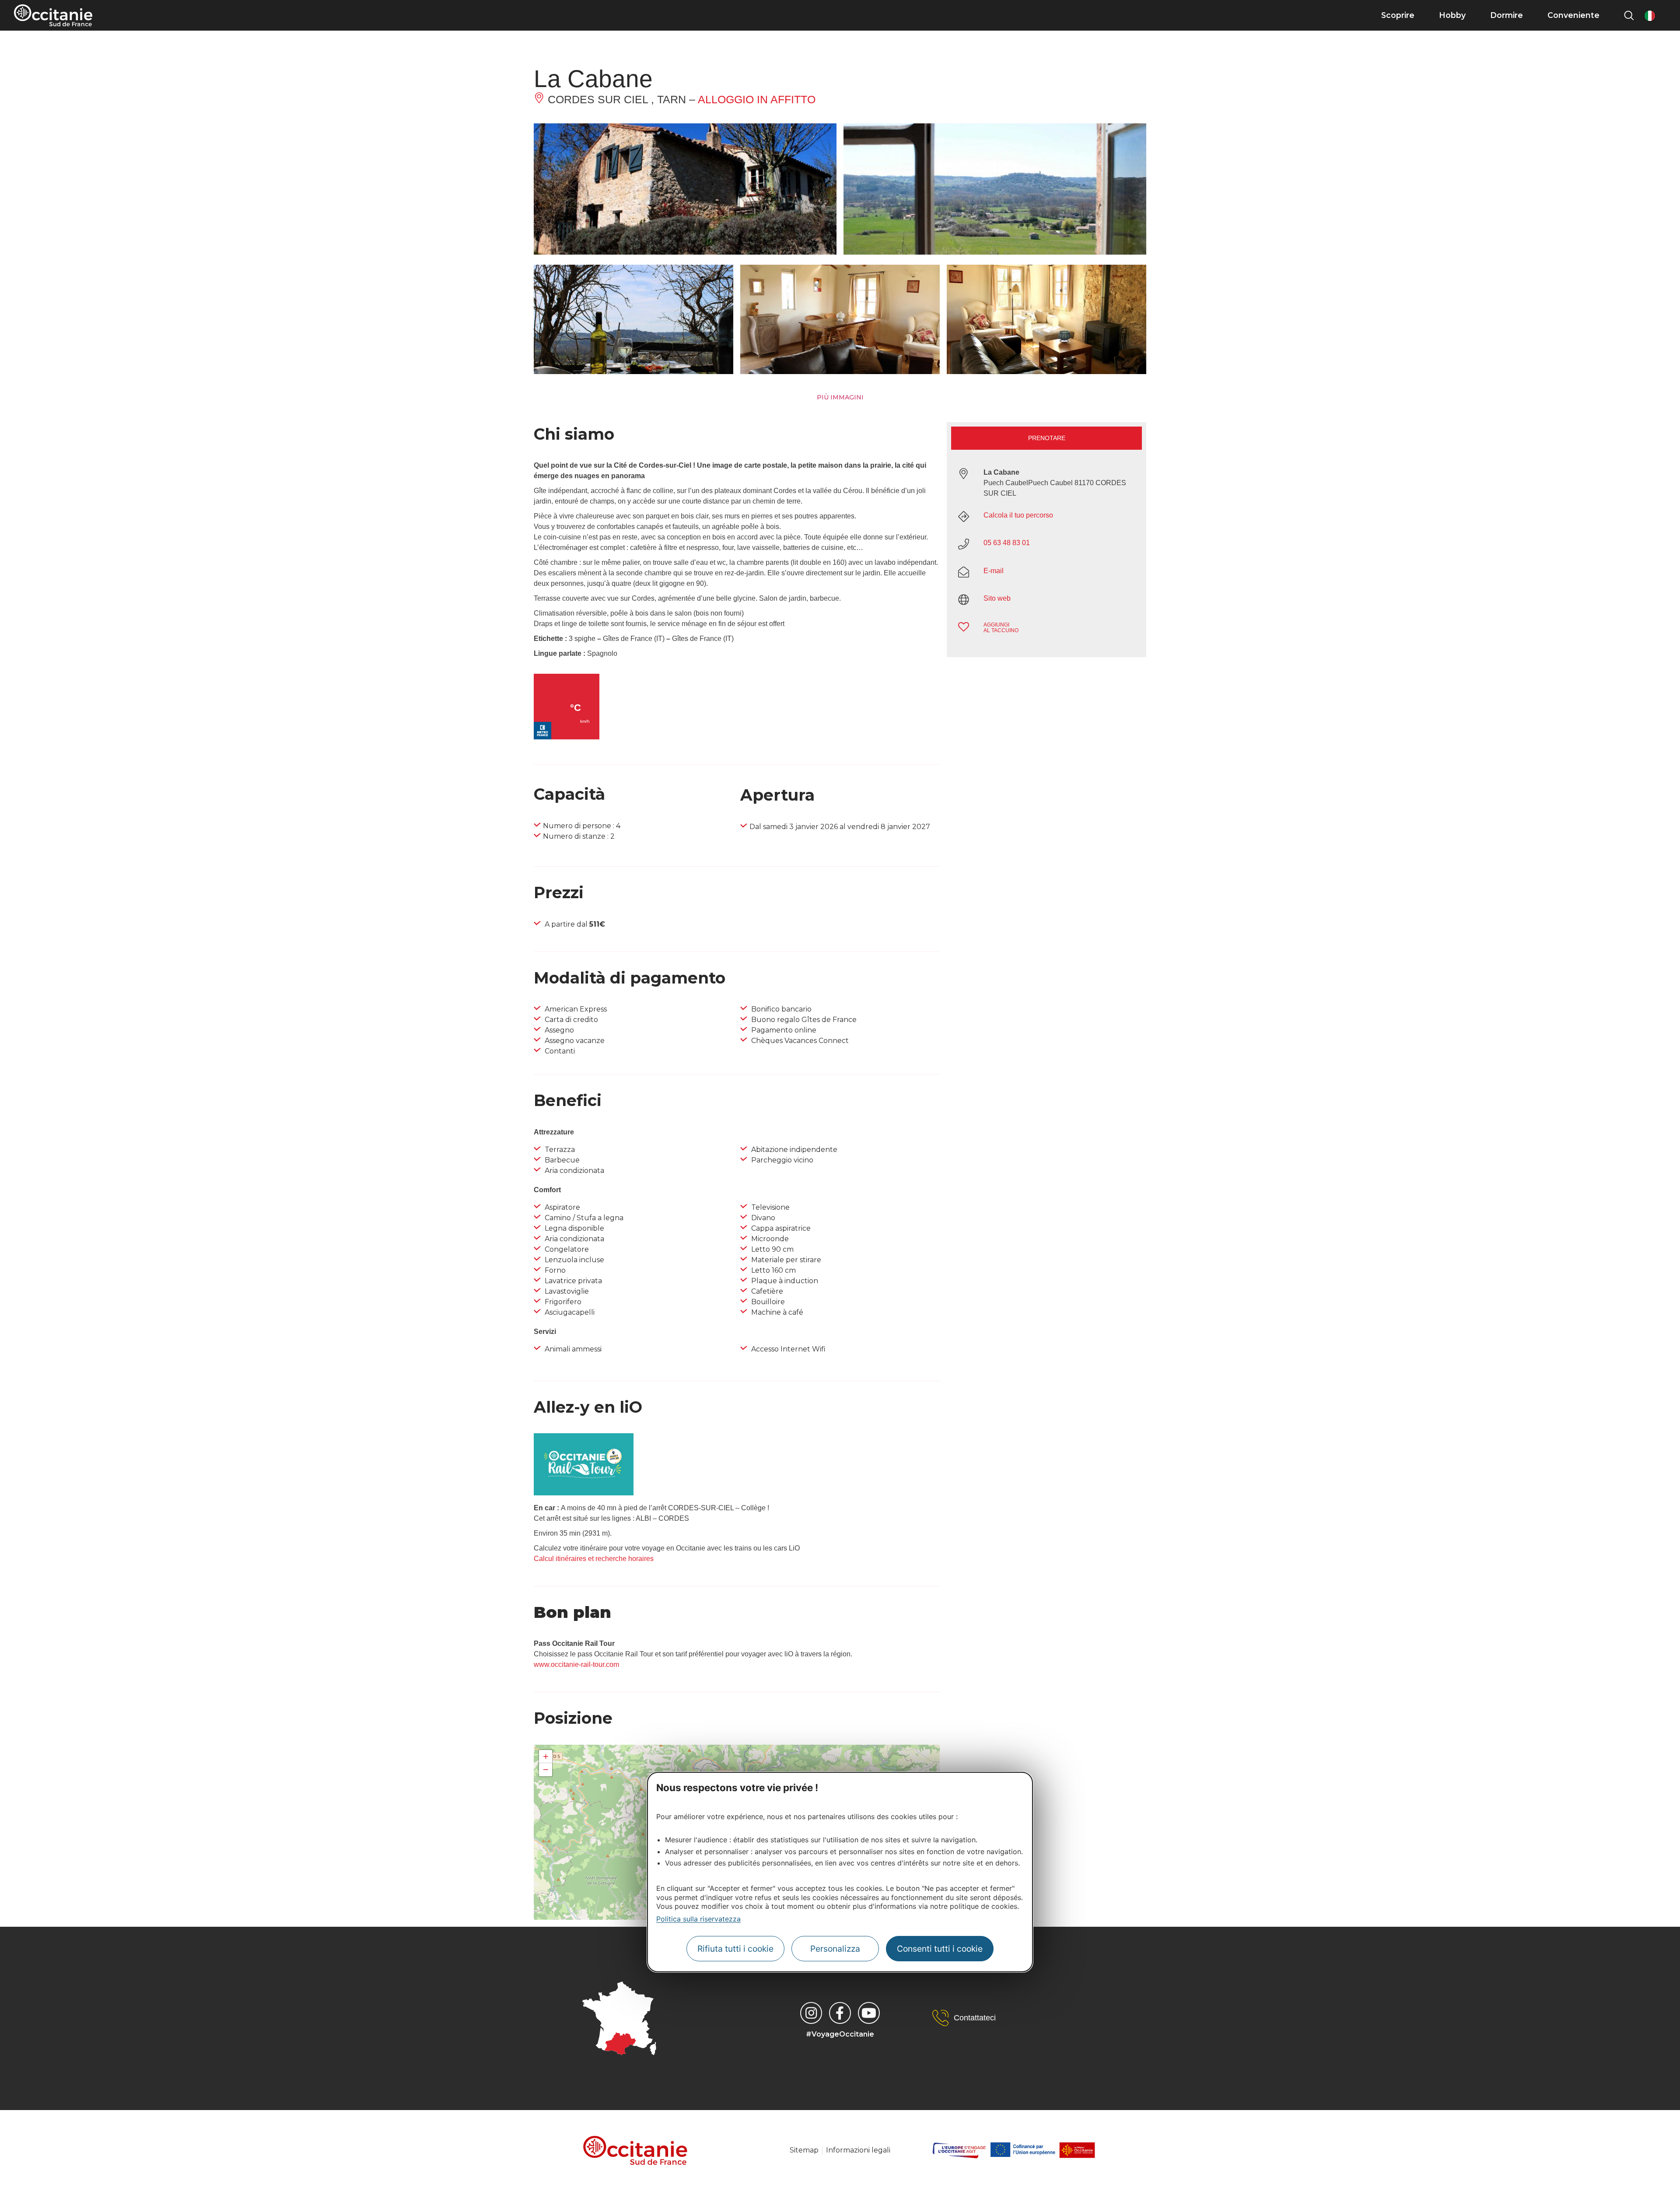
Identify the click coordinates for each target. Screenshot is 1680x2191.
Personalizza (835, 1949)
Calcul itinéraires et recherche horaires (594, 1559)
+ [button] (546, 1756)
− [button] (546, 1769)
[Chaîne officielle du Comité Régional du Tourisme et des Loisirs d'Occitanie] (869, 2013)
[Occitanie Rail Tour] (584, 1493)
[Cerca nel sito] (1629, 15)
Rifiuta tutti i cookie (735, 1949)
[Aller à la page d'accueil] (53, 15)
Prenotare (1047, 438)
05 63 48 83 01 (1007, 543)
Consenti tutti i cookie (940, 1949)
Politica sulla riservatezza (698, 1919)
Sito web (997, 598)
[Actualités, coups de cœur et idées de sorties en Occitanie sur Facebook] (840, 2013)
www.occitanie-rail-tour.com (576, 1664)
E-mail (994, 571)
